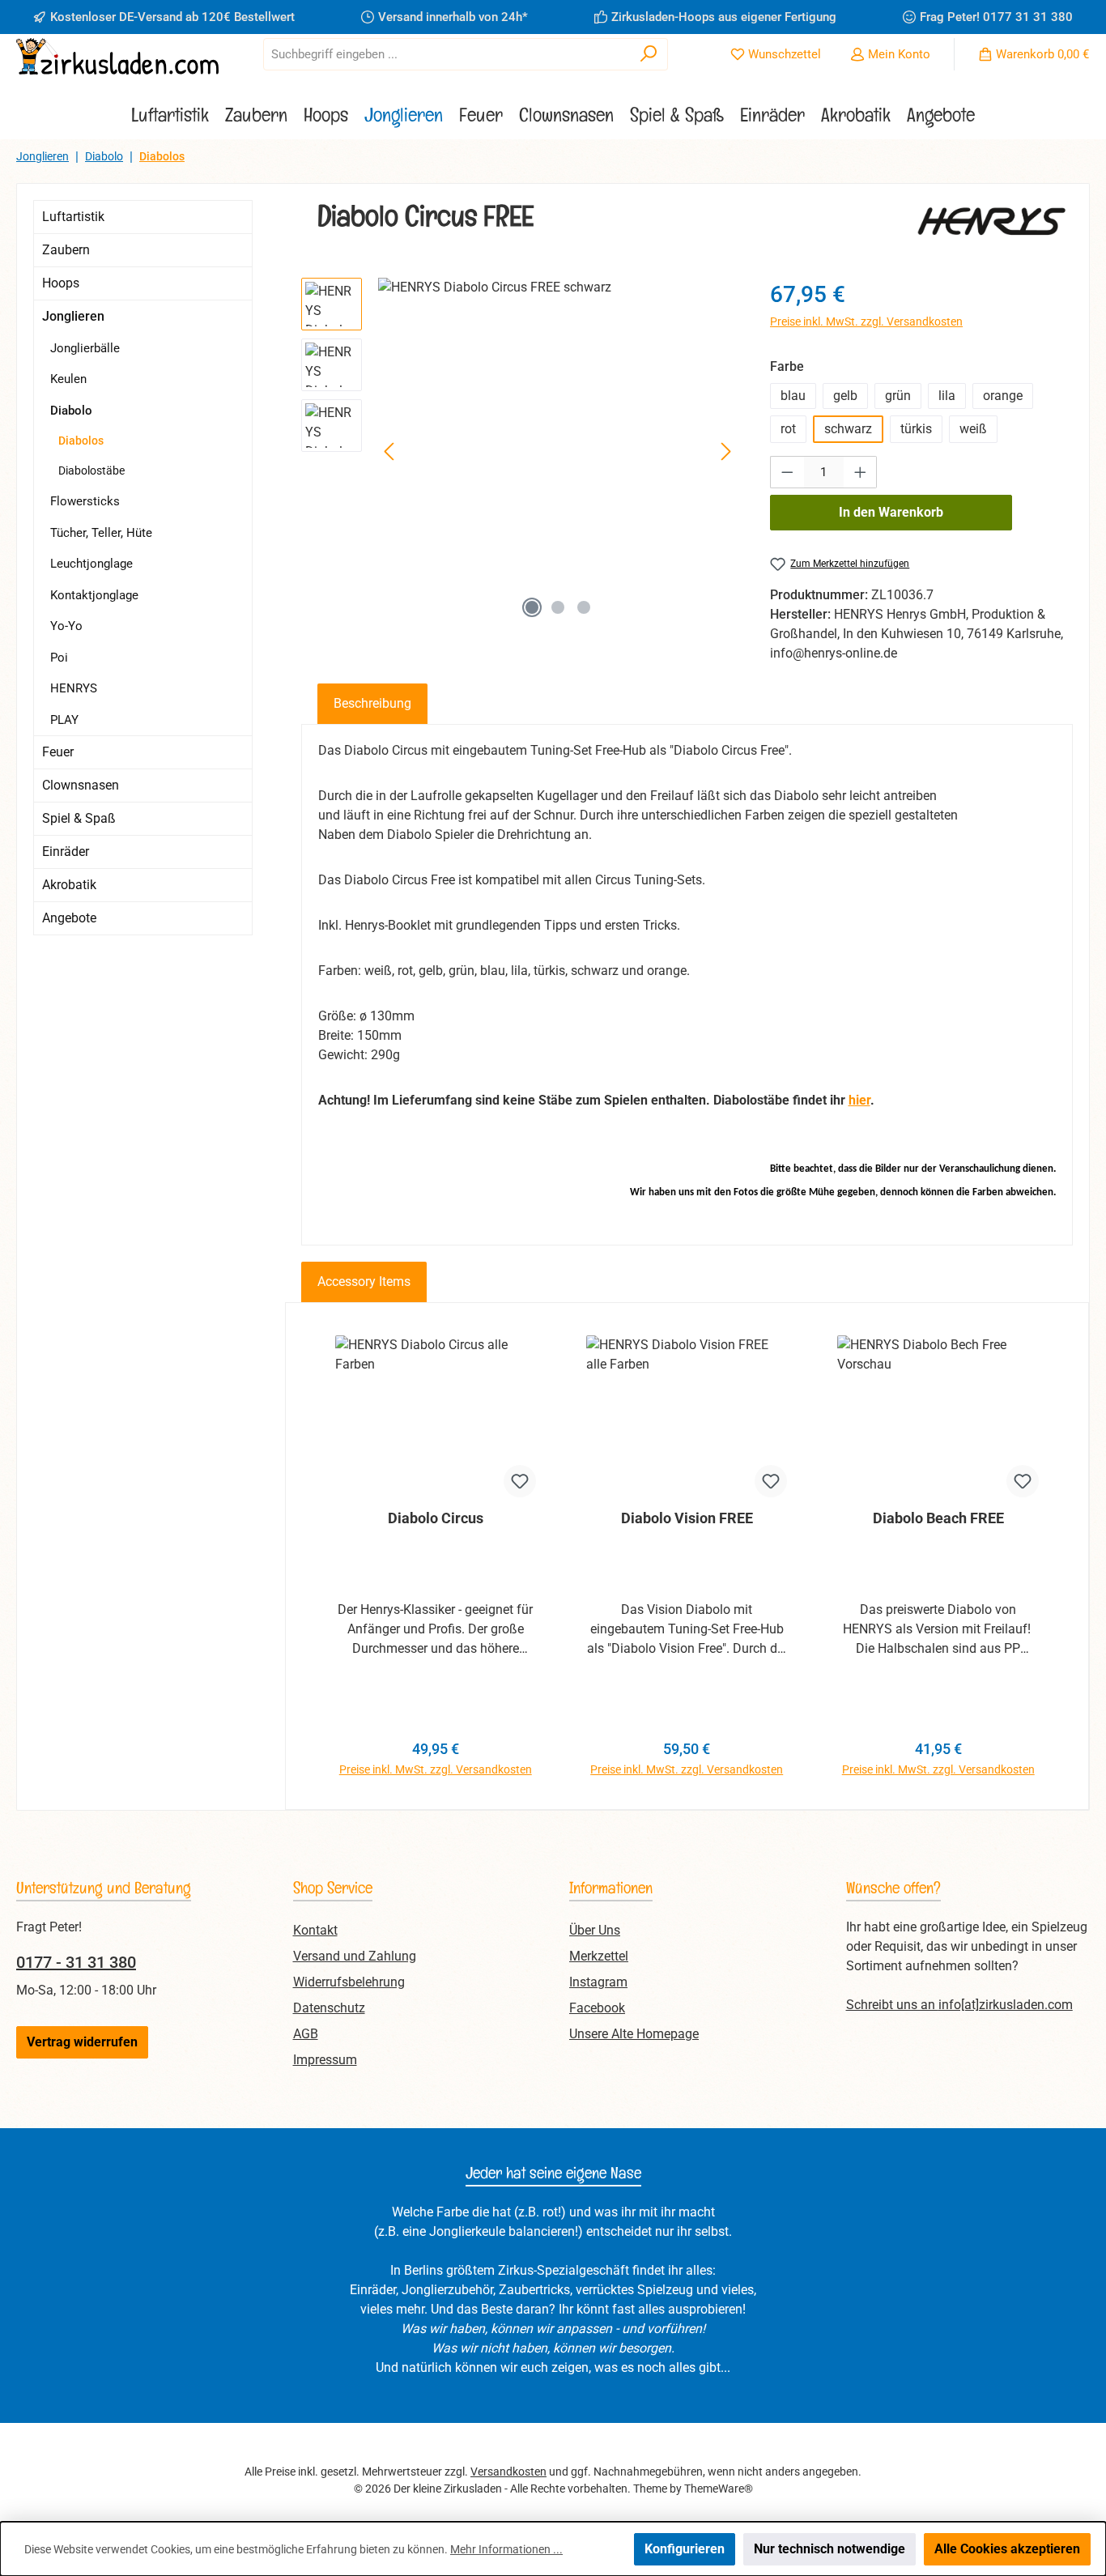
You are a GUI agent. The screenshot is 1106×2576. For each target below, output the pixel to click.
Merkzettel (599, 1956)
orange (1003, 396)
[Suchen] (649, 54)
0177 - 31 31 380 (76, 1962)
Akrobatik (69, 885)
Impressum (325, 2060)
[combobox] (447, 54)
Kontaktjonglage (94, 595)
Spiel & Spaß (79, 818)
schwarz (848, 429)
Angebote (69, 918)
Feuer (58, 752)
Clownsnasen (81, 785)
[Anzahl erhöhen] (861, 472)
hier (859, 1100)
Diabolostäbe (91, 470)
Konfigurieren (685, 2549)
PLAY (64, 720)
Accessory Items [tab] (364, 1282)
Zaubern (66, 250)
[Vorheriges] (390, 451)
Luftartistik (73, 217)
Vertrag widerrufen (82, 2042)
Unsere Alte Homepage (634, 2034)
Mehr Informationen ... (506, 2549)
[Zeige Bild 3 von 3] (584, 607)
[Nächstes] (725, 451)
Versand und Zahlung (355, 1956)
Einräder (66, 852)
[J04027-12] (558, 452)
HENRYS (74, 688)
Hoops (61, 283)
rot (788, 429)
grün (898, 396)
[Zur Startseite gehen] (117, 56)
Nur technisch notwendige (829, 2549)
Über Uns (595, 1930)
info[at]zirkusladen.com (1006, 2005)
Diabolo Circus (436, 1518)
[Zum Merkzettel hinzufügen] (520, 1481)
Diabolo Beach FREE (938, 1518)
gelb (845, 396)
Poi (59, 658)
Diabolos (81, 441)
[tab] (372, 704)
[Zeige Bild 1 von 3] (532, 607)
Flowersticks (85, 501)
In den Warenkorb (891, 512)
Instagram (598, 1982)
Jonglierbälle (85, 348)
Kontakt (315, 1930)
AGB (306, 2034)
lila (947, 396)
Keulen (68, 379)
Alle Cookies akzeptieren (1007, 2549)
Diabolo (71, 411)
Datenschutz (329, 2008)
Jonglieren (73, 316)
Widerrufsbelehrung (349, 1982)
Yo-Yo (66, 626)
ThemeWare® (719, 2489)
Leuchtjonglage (91, 564)
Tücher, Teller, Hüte (101, 533)
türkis (916, 429)
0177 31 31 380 (1028, 17)
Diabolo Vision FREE (687, 1518)
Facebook (597, 2008)
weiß (973, 429)
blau (793, 396)
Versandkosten (508, 2472)
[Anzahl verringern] (787, 472)
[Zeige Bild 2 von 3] (558, 607)
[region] (520, 452)
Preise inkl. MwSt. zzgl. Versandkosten (866, 321)
